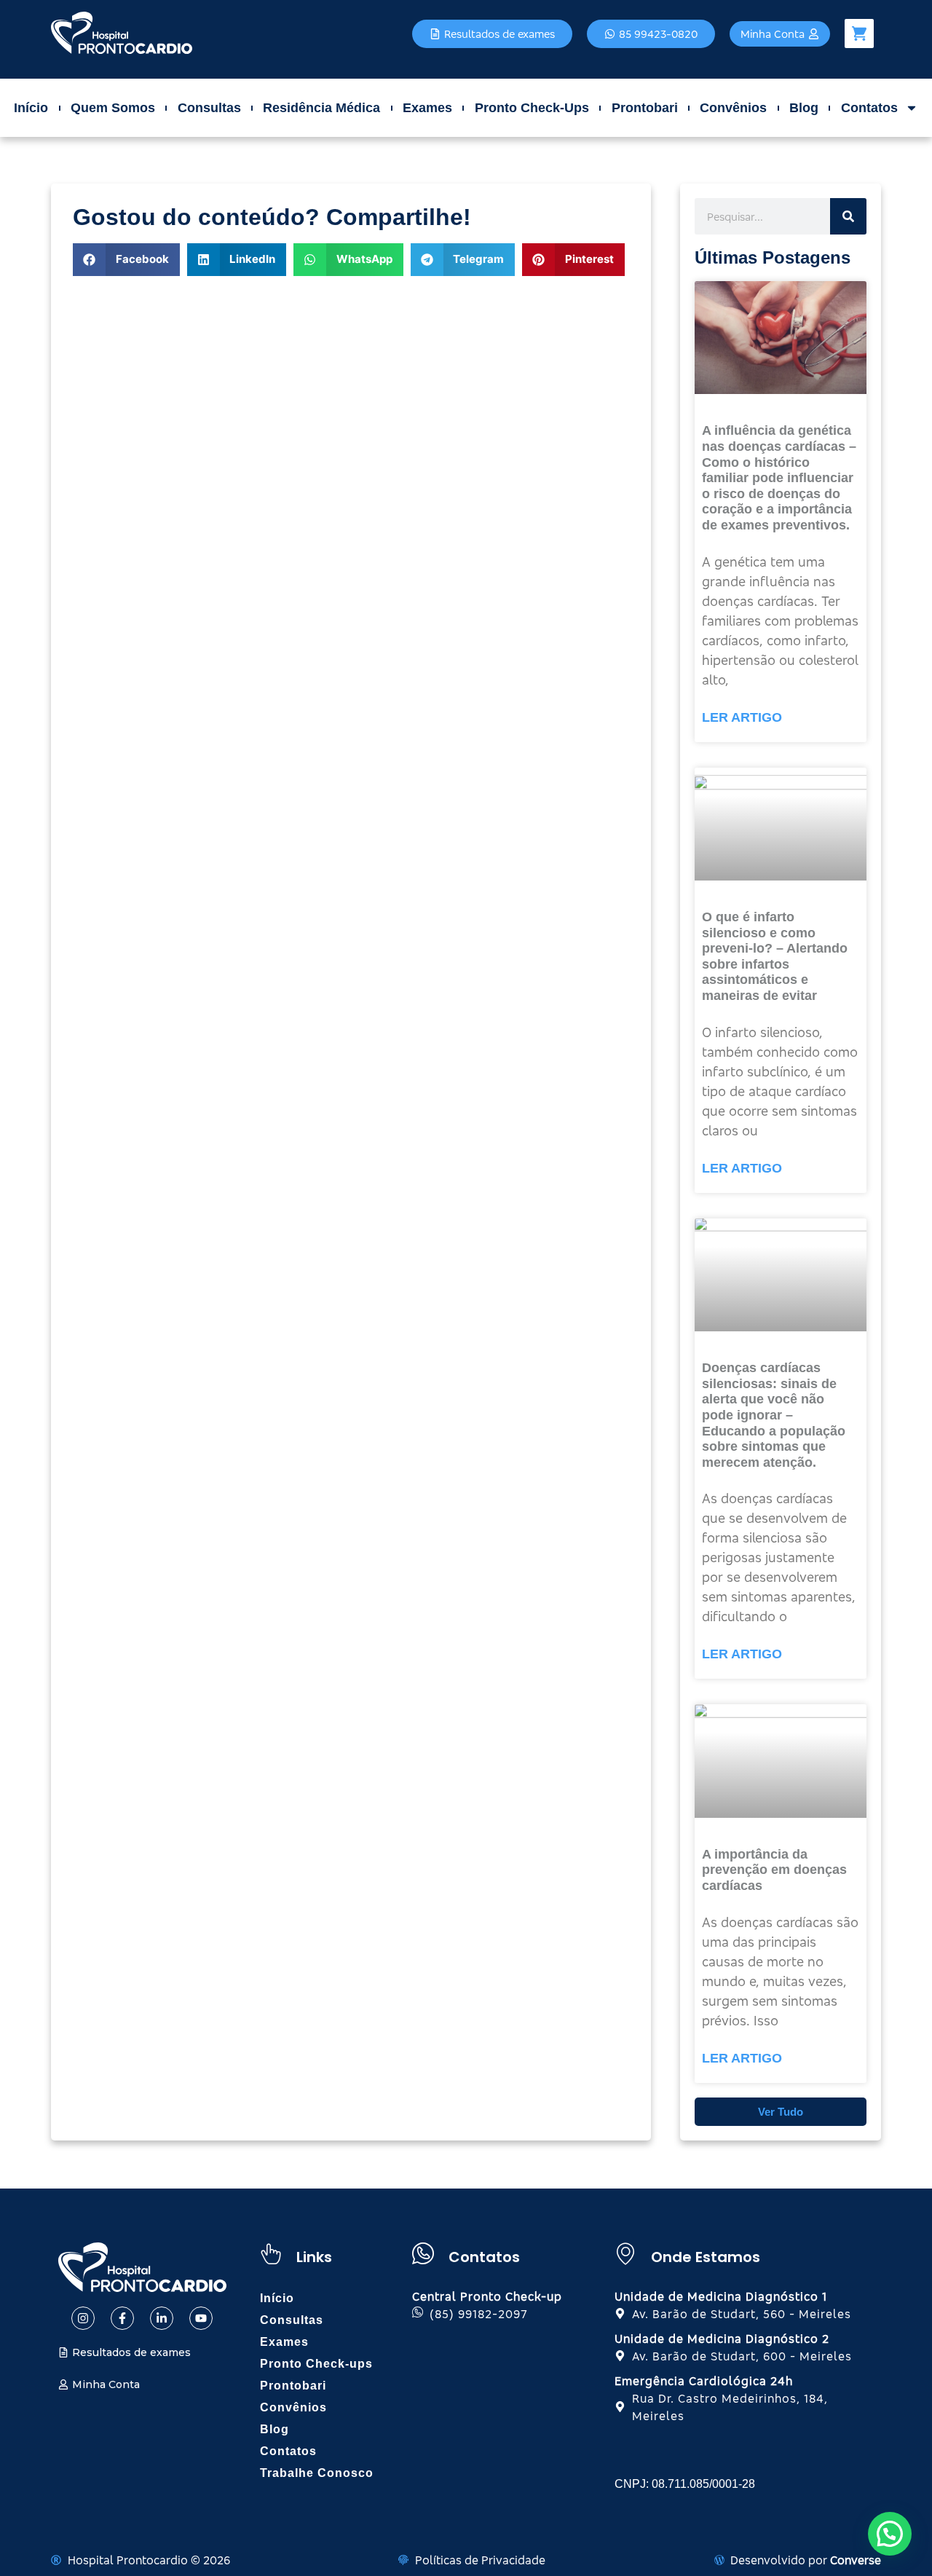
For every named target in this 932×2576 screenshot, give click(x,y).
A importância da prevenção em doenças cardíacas (774, 1870)
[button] (126, 260)
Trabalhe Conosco (317, 2473)
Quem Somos (113, 108)
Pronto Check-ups (532, 108)
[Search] (848, 216)
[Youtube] (201, 2318)
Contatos (869, 108)
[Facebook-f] (122, 2318)
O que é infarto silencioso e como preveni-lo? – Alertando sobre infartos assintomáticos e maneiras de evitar (775, 956)
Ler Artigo (742, 717)
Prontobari (645, 108)
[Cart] (859, 34)
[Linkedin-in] (162, 2318)
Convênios (733, 108)
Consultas (209, 108)
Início (31, 108)
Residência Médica (321, 108)
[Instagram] (83, 2318)
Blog (804, 108)
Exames (427, 108)
